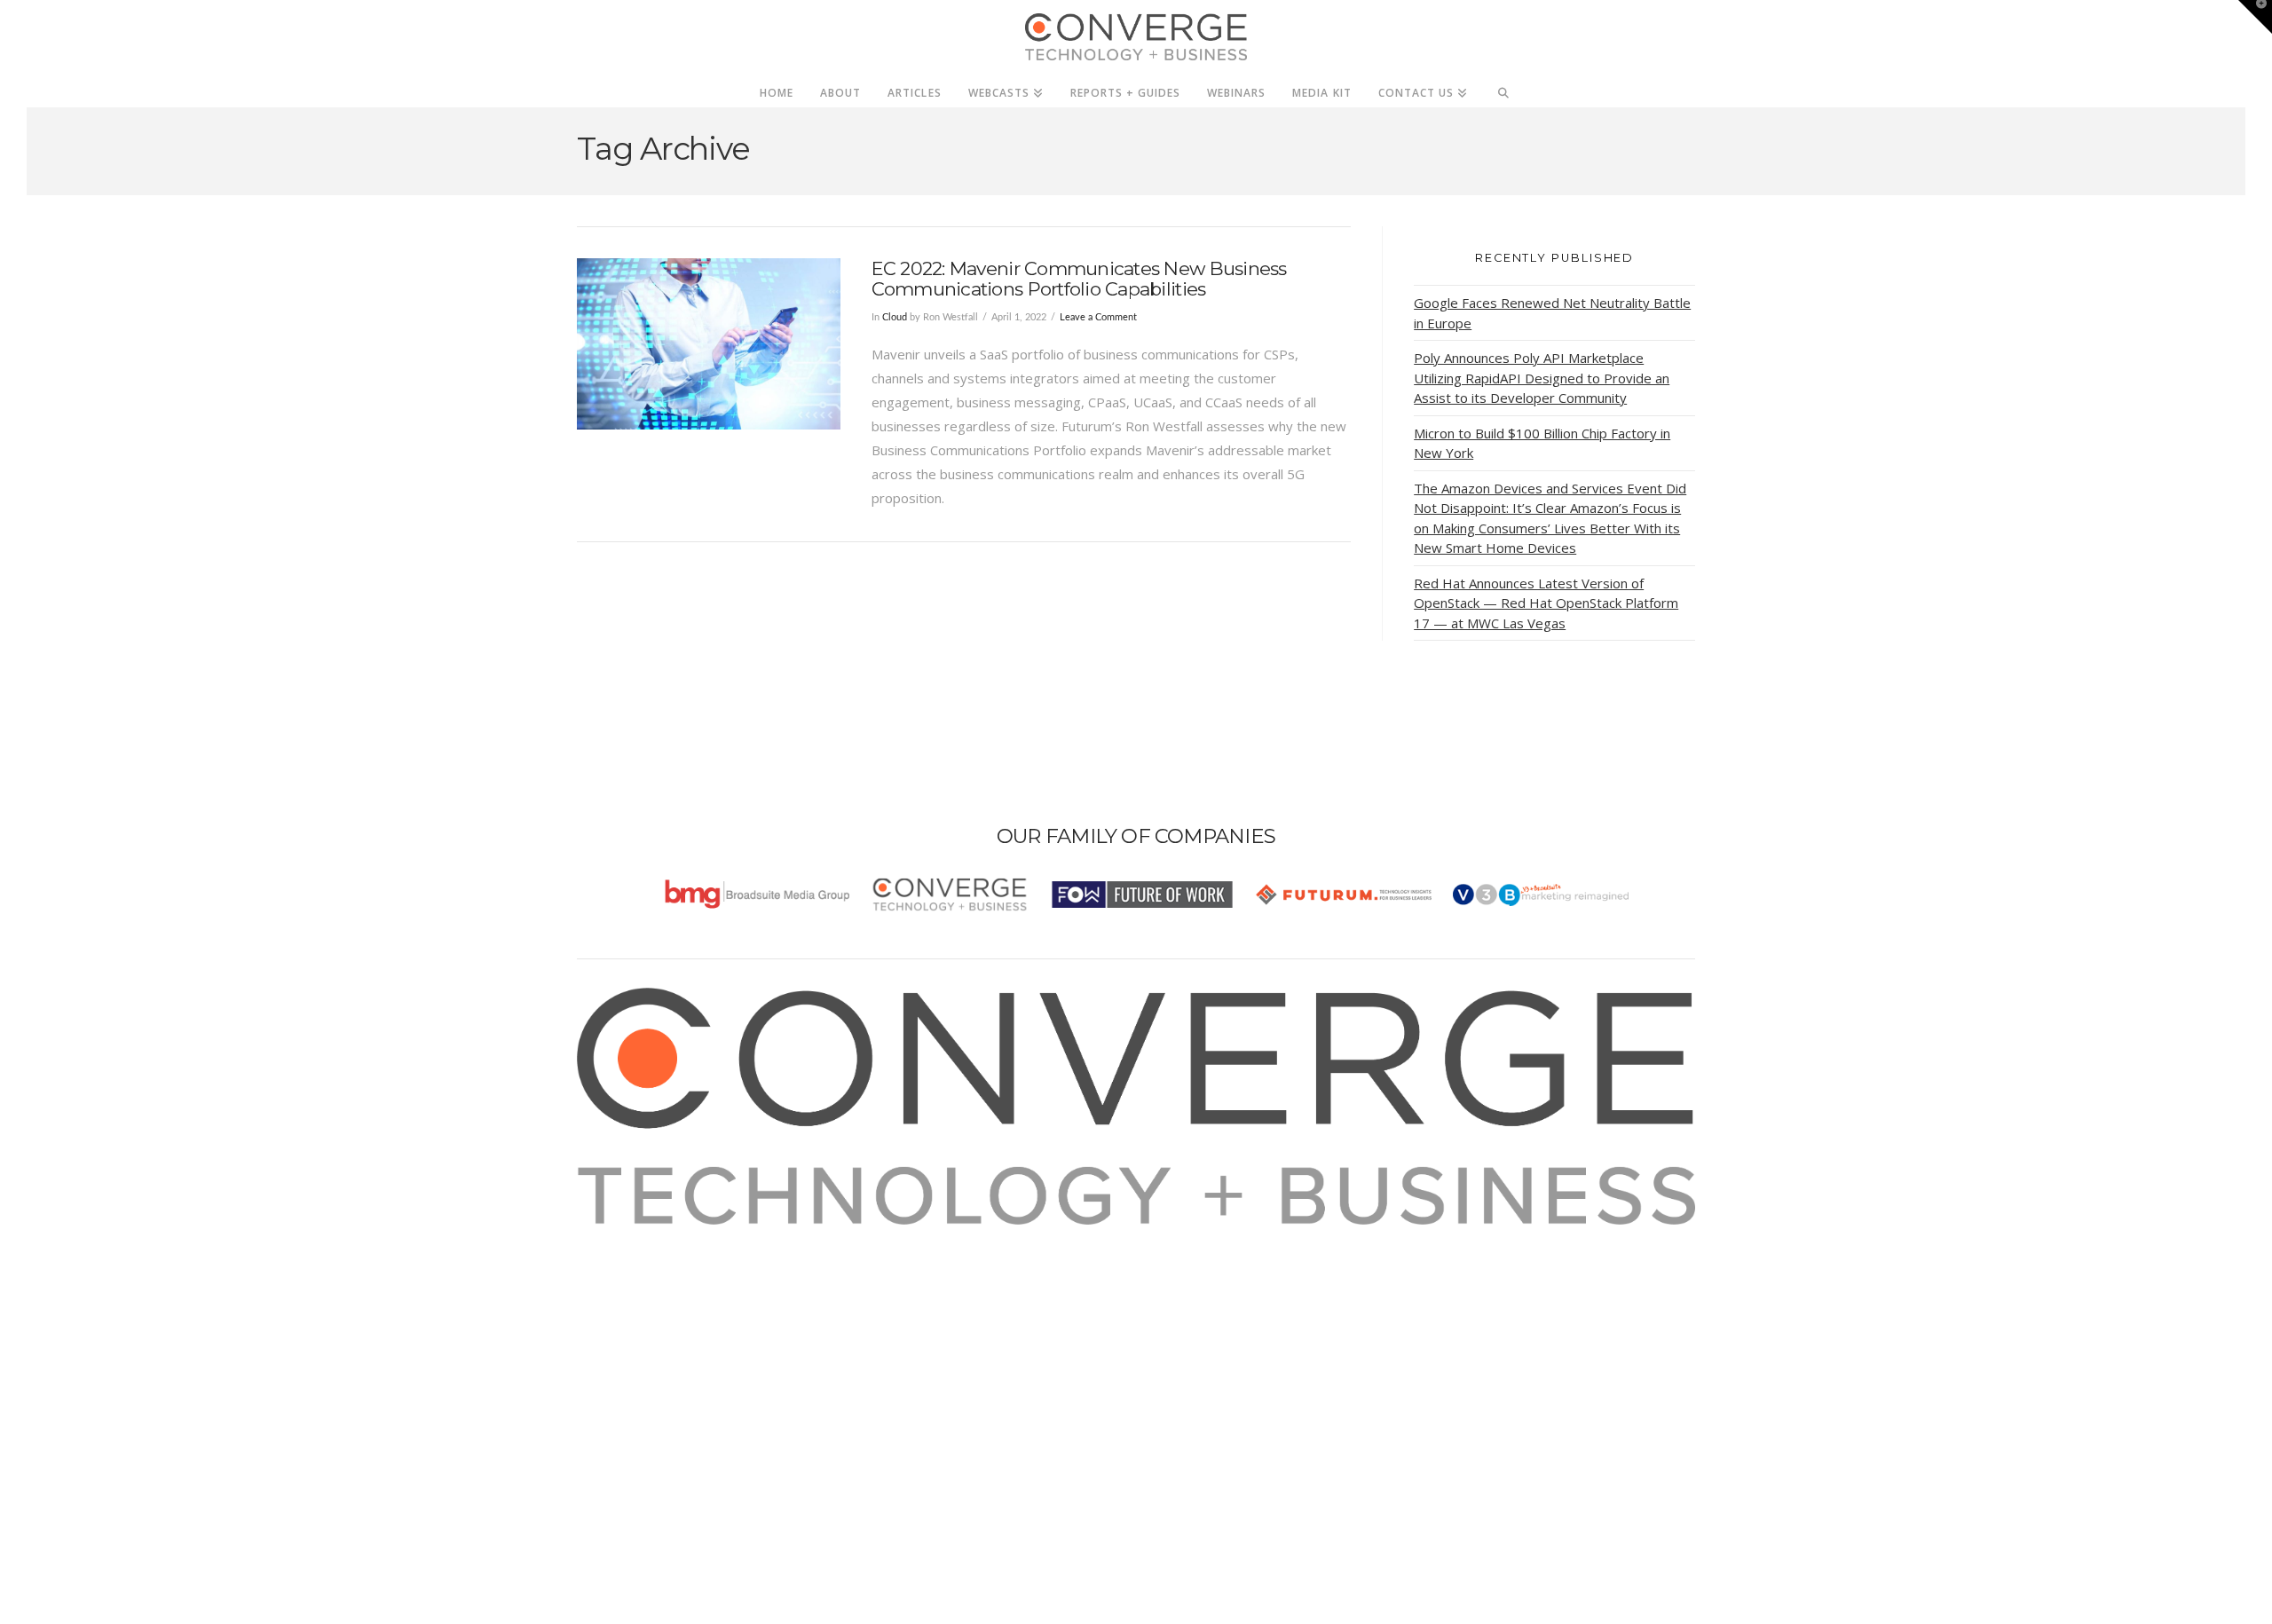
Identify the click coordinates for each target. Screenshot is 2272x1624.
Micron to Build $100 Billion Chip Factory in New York (1542, 443)
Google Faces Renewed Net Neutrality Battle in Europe (1552, 313)
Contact (623, 1356)
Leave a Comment (1098, 317)
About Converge (649, 1236)
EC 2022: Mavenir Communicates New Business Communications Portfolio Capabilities (1079, 279)
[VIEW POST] (709, 344)
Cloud (895, 317)
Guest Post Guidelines (667, 1332)
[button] (2255, 17)
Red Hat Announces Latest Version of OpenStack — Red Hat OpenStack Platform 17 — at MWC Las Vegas (1546, 603)
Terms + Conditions (659, 1284)
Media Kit (628, 1260)
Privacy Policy (641, 1308)
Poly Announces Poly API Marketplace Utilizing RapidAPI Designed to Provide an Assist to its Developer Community (1542, 378)
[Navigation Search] (1504, 88)
